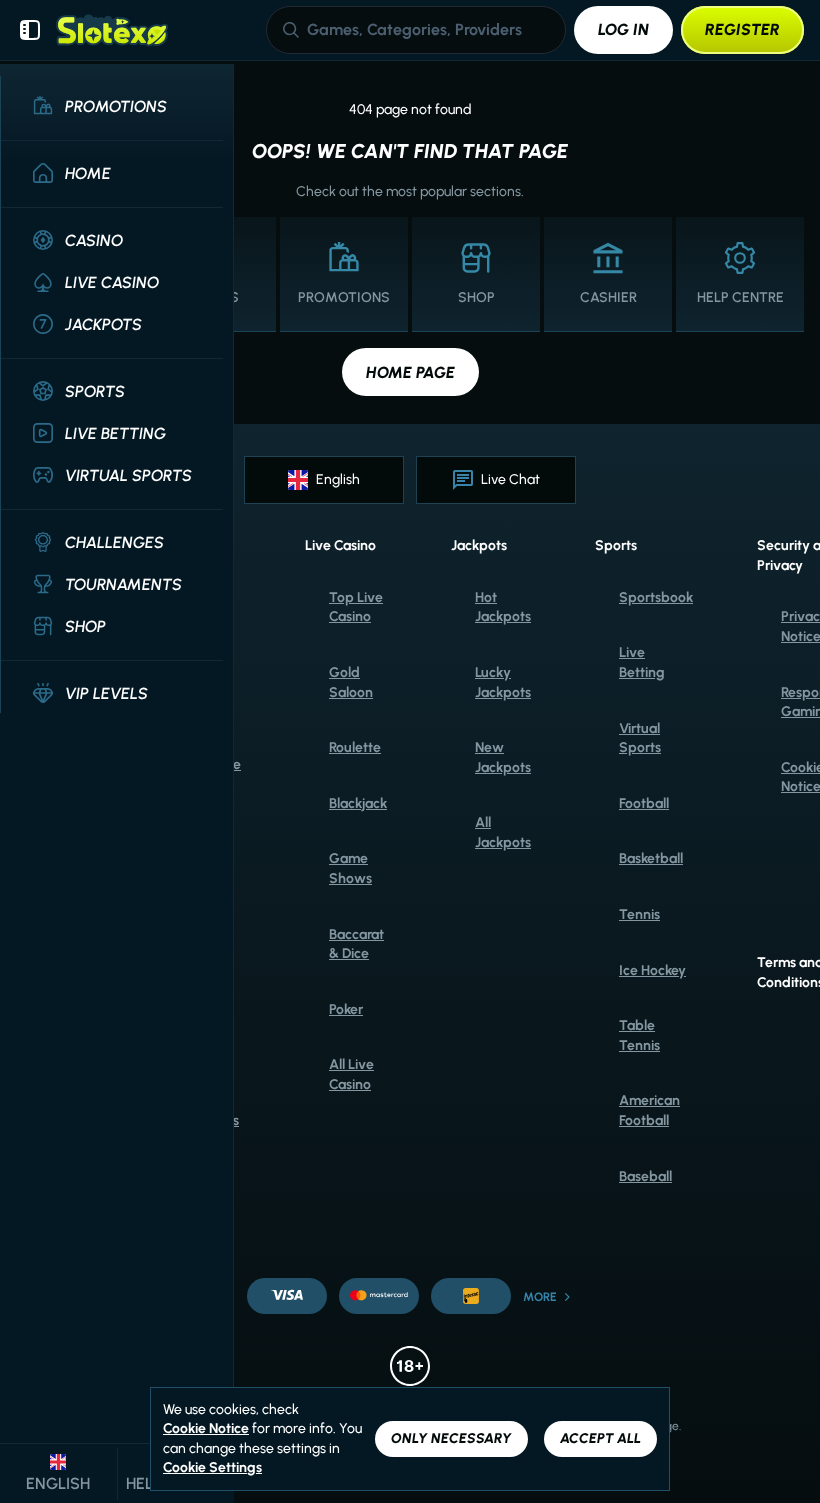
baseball (645, 1176)
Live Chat (510, 479)
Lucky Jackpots (503, 682)
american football (649, 1110)
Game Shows (350, 868)
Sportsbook (656, 597)
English (338, 479)
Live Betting (642, 662)
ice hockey (652, 970)
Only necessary (451, 1438)
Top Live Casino (356, 607)
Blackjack (358, 803)
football (644, 803)
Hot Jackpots (503, 607)
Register (742, 29)
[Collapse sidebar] (30, 30)
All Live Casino (351, 1074)
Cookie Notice (206, 1428)
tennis (639, 914)
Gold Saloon (351, 682)
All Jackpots (503, 832)
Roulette (355, 747)
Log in (623, 29)
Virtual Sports (640, 738)
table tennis (639, 1035)
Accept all (600, 1438)
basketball (651, 858)
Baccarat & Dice (356, 944)
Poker (346, 1009)
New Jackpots (503, 757)
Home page (410, 372)
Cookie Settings (212, 1468)
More (540, 1297)
